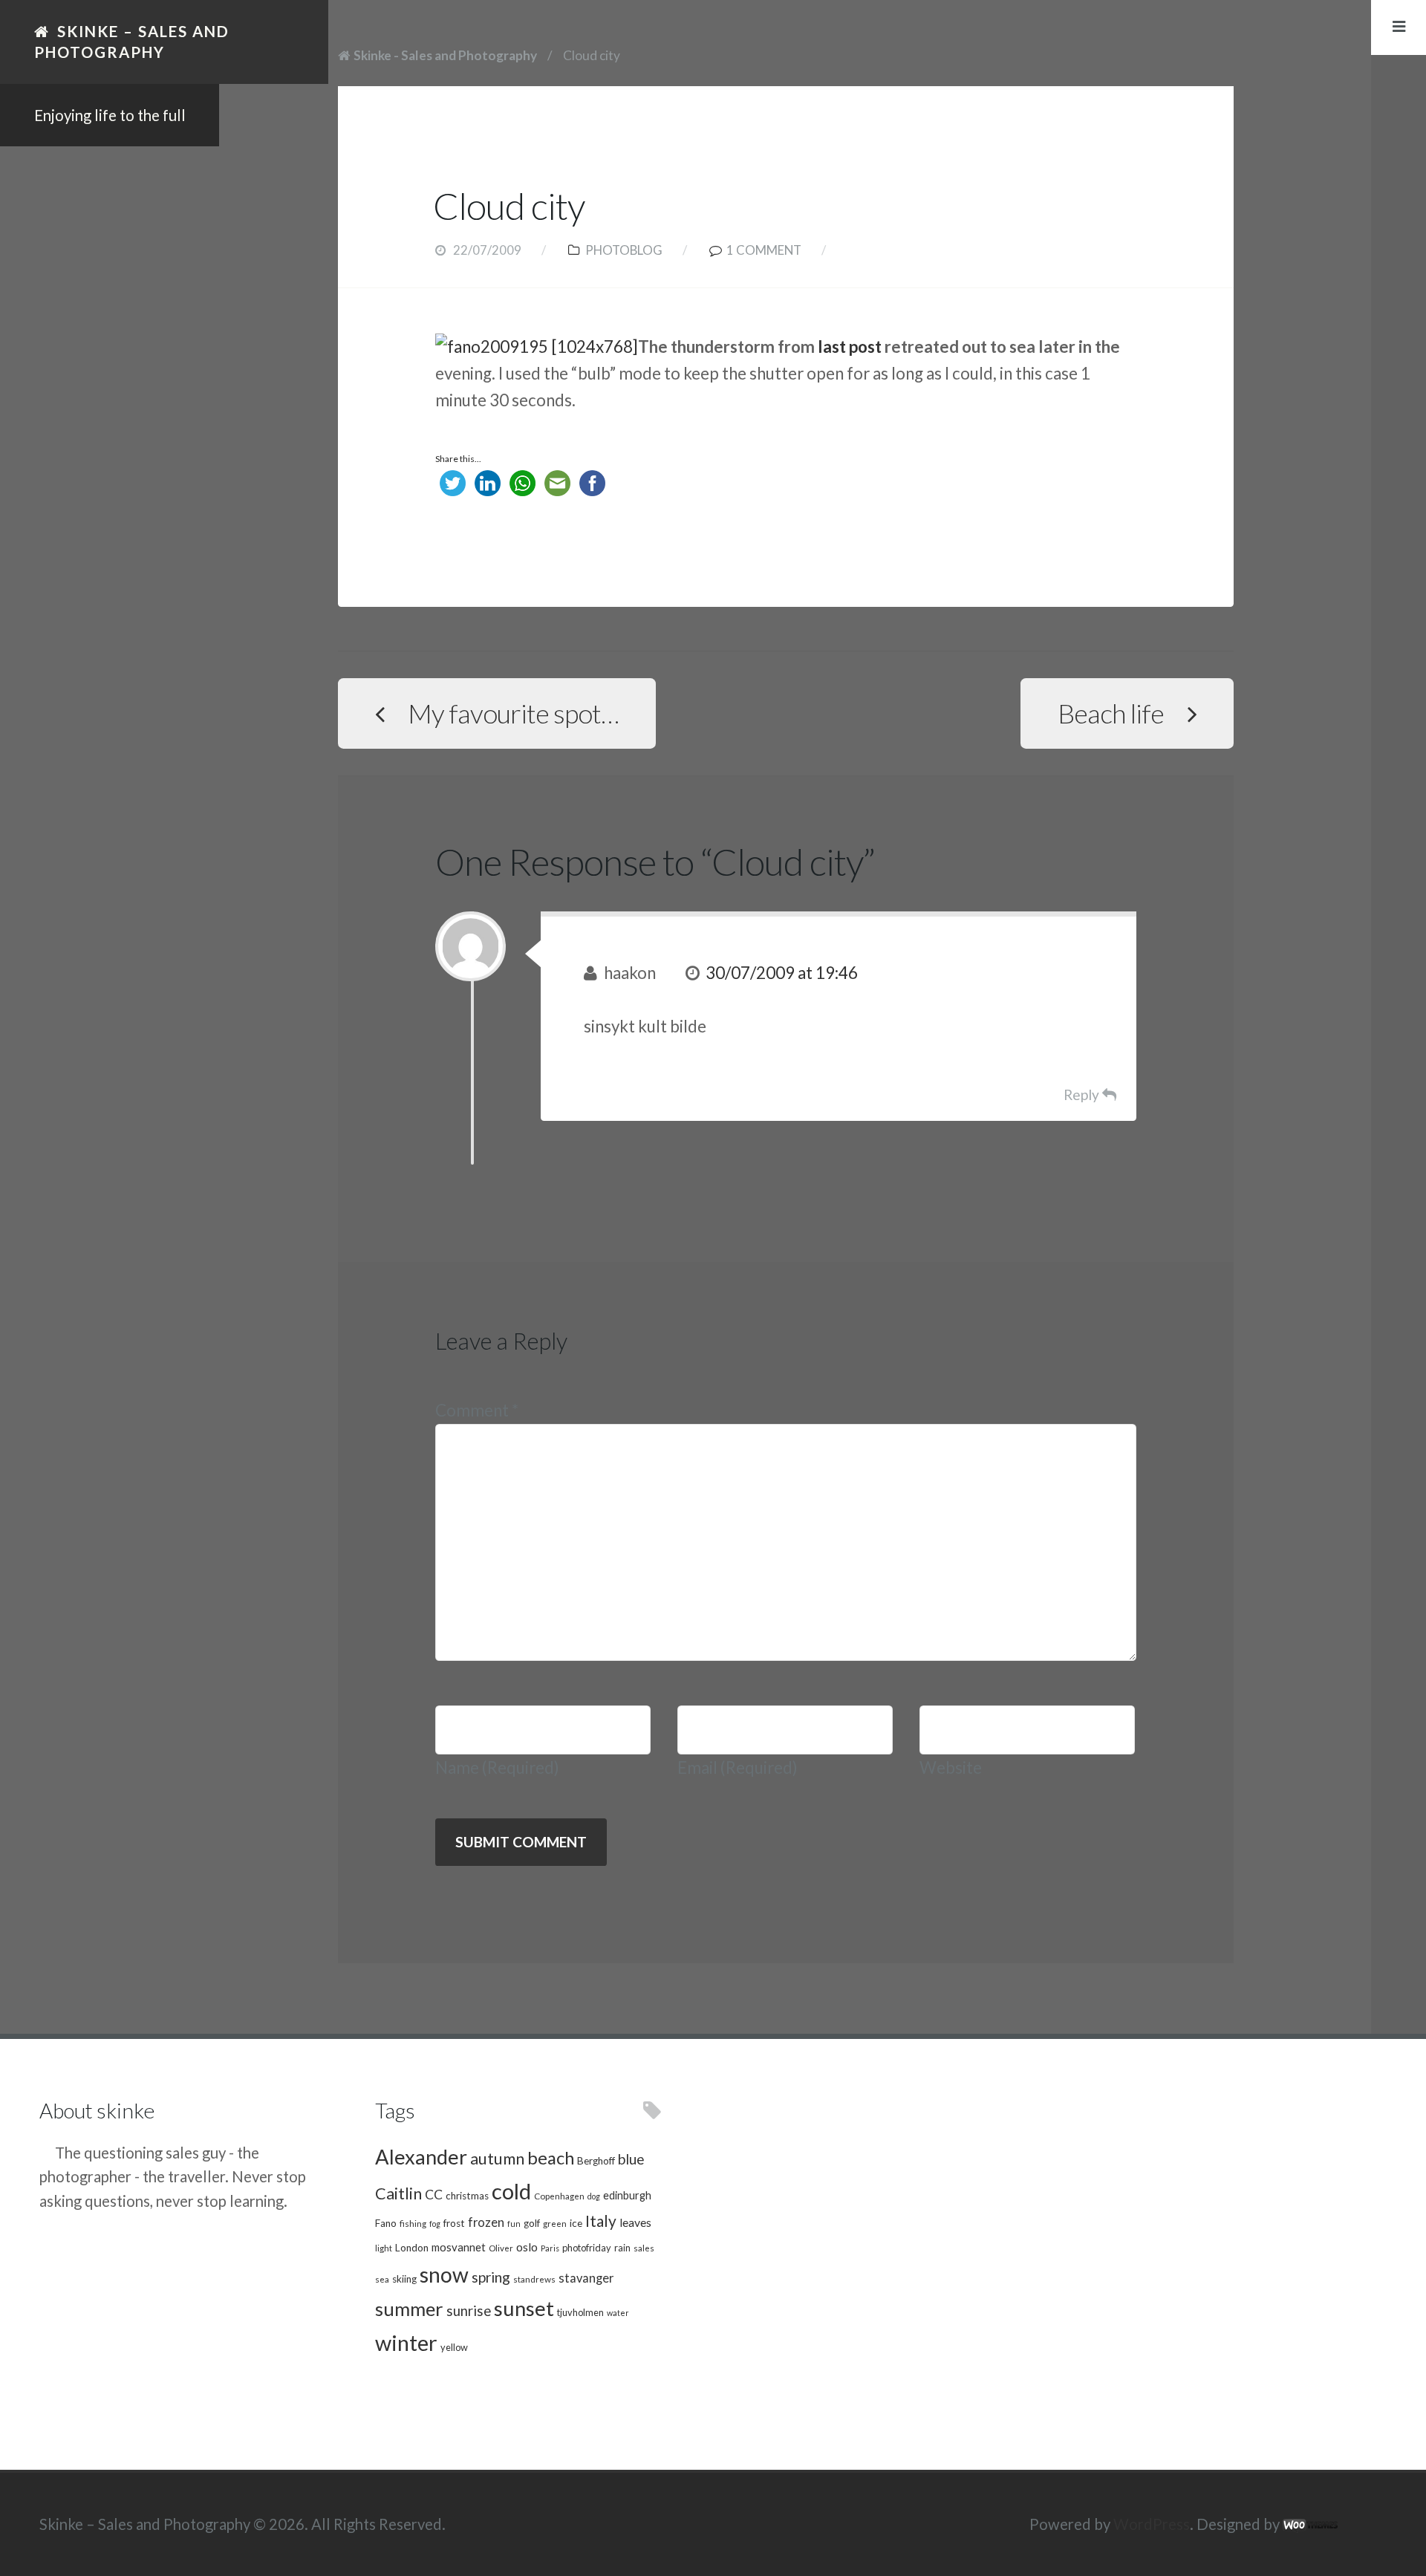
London (412, 2248)
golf (532, 2223)
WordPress (1152, 2524)
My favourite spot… (513, 713)
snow (444, 2274)
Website (951, 1767)
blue (631, 2159)
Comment (477, 1410)
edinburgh (627, 2195)
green (555, 2223)
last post (850, 347)
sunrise (469, 2311)
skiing (404, 2279)
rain (622, 2248)
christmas (467, 2196)
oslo (527, 2247)
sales (644, 2248)
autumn (497, 2159)
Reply (1081, 1095)
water (618, 2313)
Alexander (421, 2157)
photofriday (587, 2248)
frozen (486, 2222)
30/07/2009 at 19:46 (782, 973)
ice (576, 2223)
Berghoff (596, 2161)
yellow (454, 2347)
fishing (413, 2223)
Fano (386, 2223)
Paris (550, 2248)
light (384, 2248)
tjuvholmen (580, 2312)
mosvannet (459, 2247)
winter (406, 2342)
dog (594, 2196)
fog (435, 2224)
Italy (601, 2221)
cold (511, 2191)
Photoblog (624, 250)
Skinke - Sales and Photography (445, 55)
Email (738, 1767)
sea (382, 2279)
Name (497, 1767)
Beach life (1111, 713)
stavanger (586, 2278)
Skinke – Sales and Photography (132, 42)
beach (551, 2158)
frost (454, 2223)
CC (434, 2195)
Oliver (501, 2248)
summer (409, 2309)
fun (514, 2224)
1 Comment (764, 250)
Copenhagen (559, 2196)
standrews (534, 2279)
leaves (635, 2222)
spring (491, 2277)
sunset (524, 2308)
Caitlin (398, 2193)
